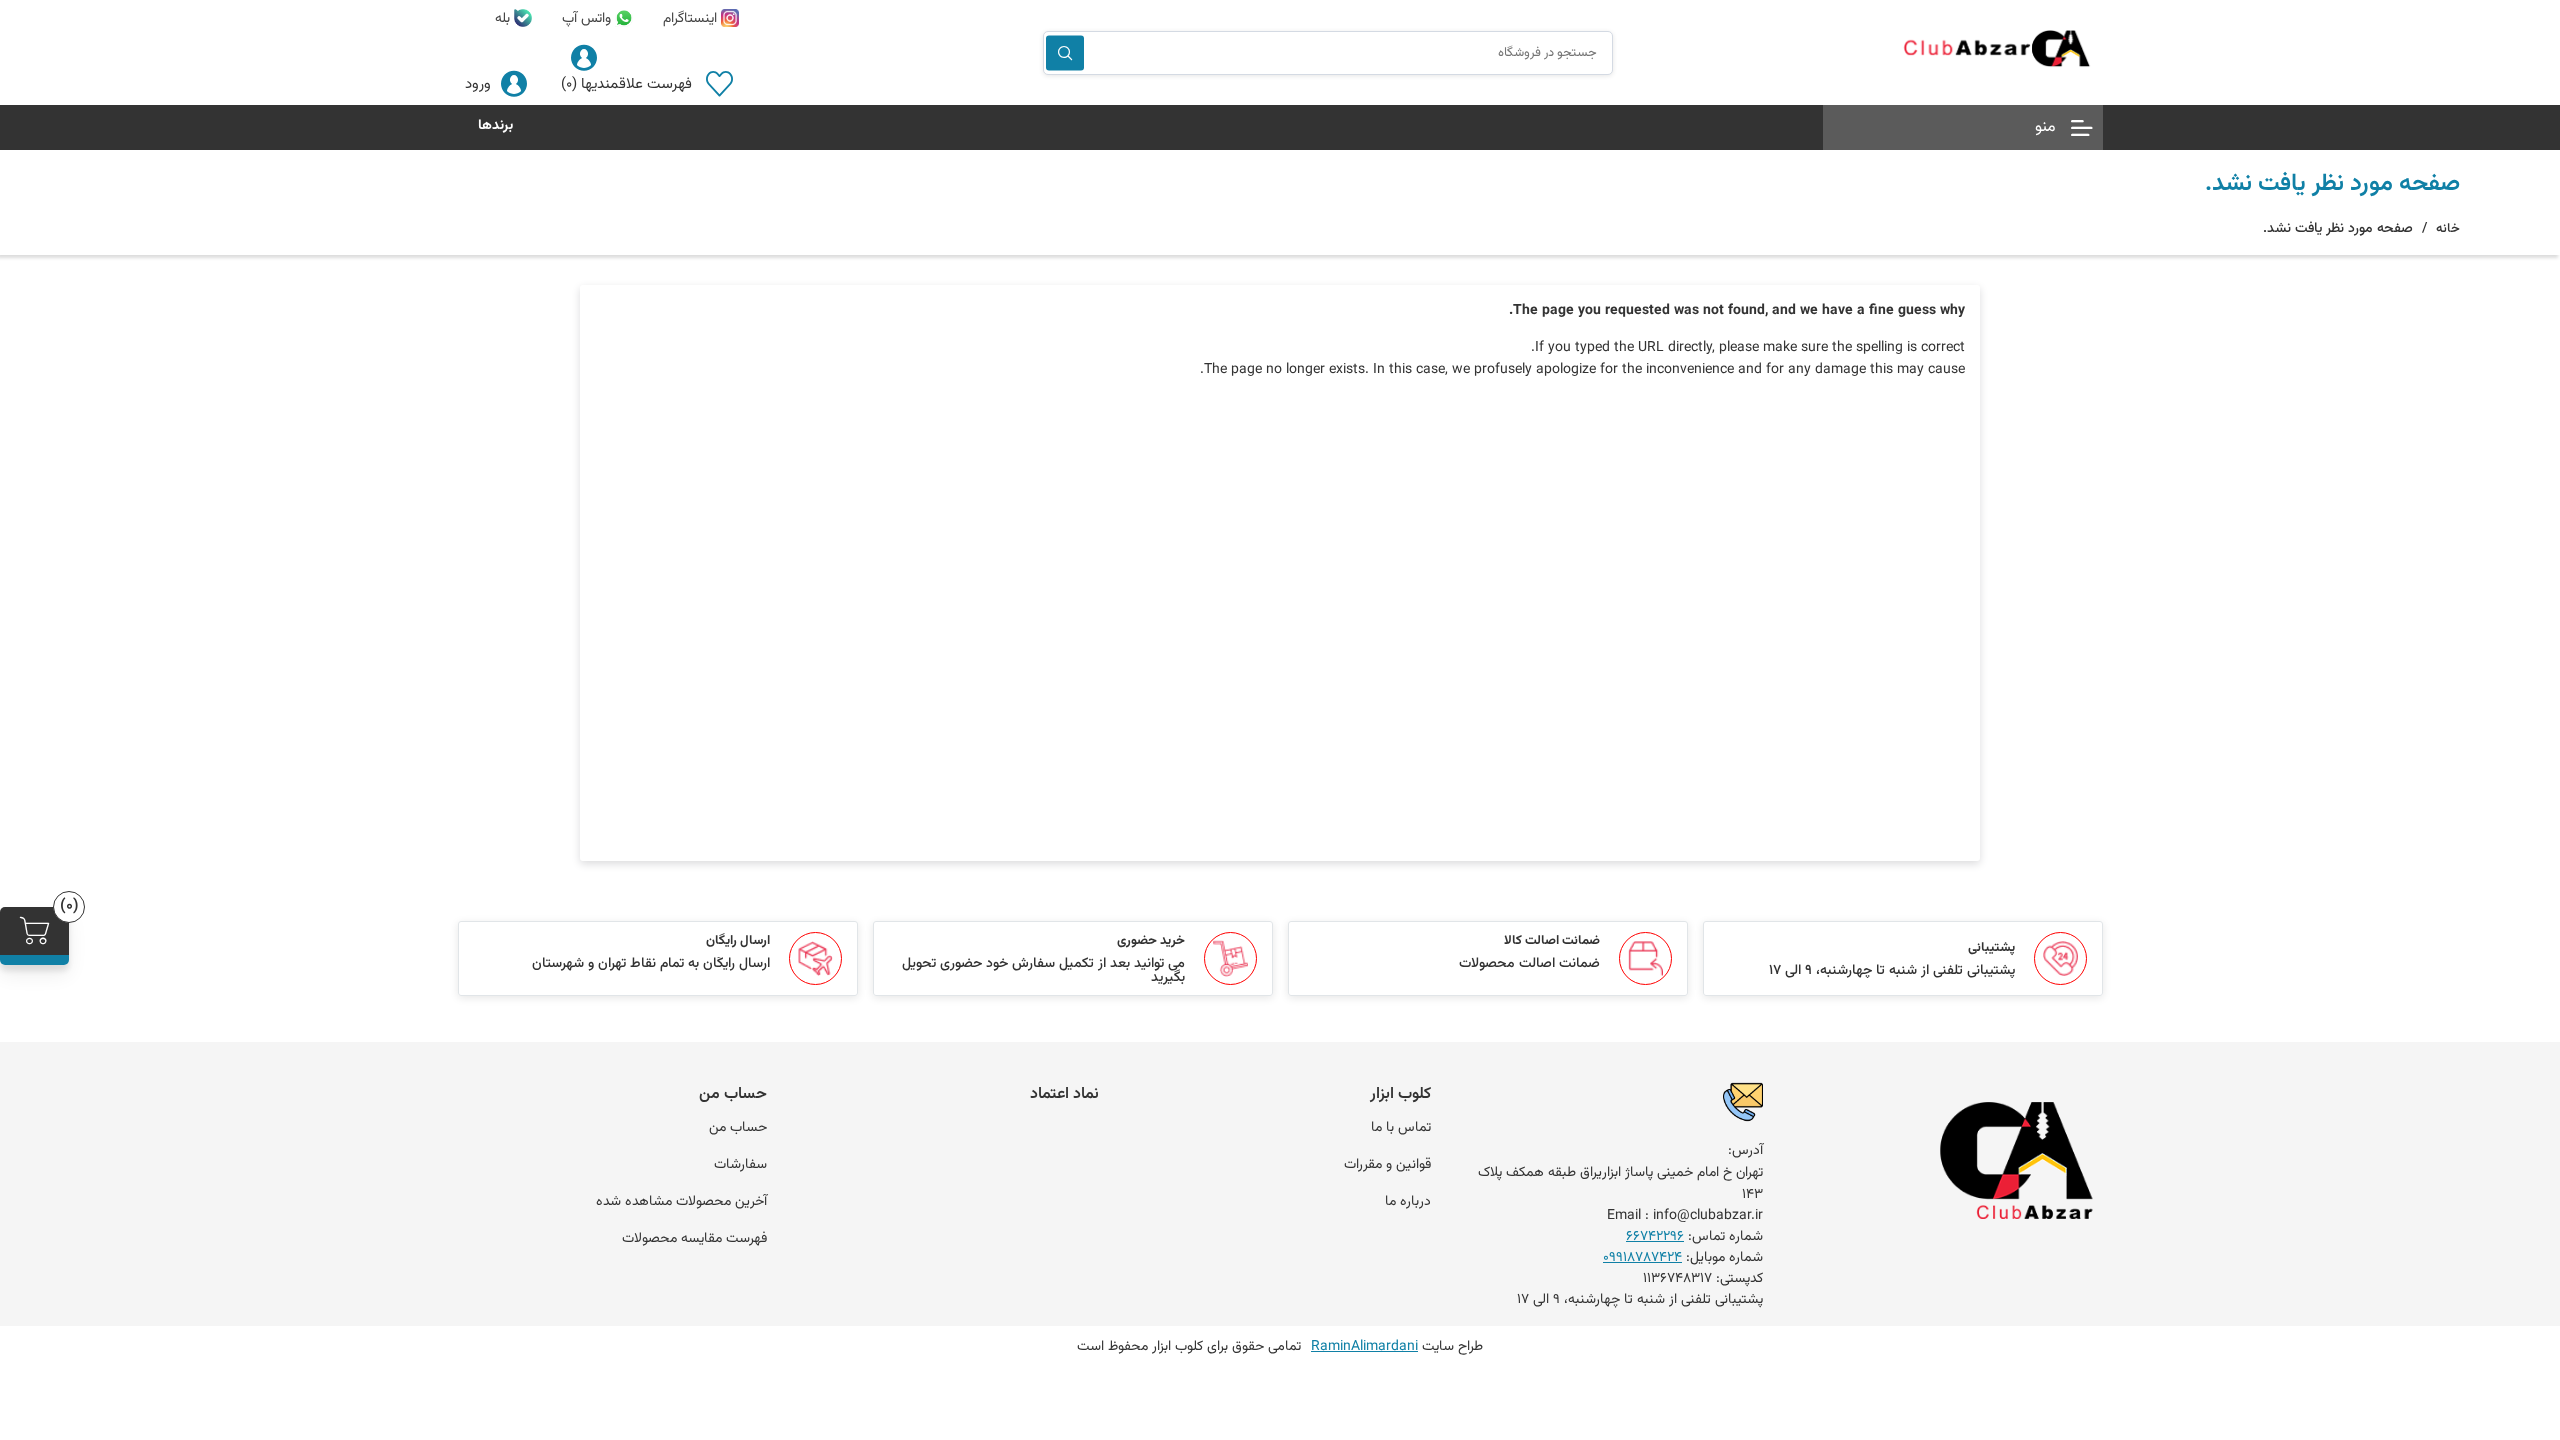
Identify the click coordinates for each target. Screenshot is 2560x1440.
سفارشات (740, 1165)
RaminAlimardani (1364, 1347)
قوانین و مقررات (1387, 1165)
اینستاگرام (692, 19)
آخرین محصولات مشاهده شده (681, 1202)
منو (2045, 127)
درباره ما (1408, 1202)
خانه (2448, 229)
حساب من (738, 1128)
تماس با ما (1401, 1128)
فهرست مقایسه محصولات (694, 1239)
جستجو (1065, 52)
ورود (478, 84)
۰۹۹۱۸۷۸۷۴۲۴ (1642, 1258)
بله (504, 19)
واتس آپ (588, 19)
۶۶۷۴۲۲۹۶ (1655, 1237)
